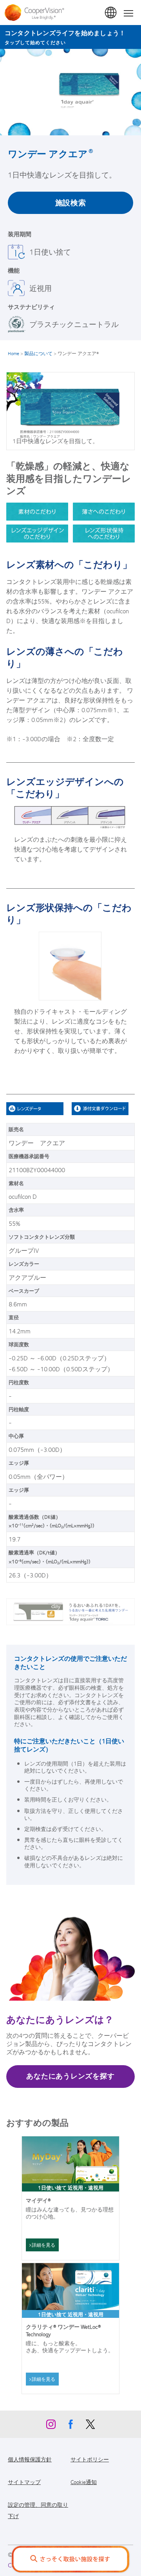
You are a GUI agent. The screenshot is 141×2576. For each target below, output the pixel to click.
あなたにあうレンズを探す (70, 2076)
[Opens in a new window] (103, 1109)
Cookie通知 (84, 2482)
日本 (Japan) (111, 13)
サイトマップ (24, 2482)
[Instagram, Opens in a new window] (51, 2426)
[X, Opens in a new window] (90, 2426)
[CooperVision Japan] (36, 13)
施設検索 (71, 202)
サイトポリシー (90, 2459)
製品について (38, 353)
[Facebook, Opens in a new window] (70, 2426)
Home (14, 353)
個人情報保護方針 (30, 2459)
